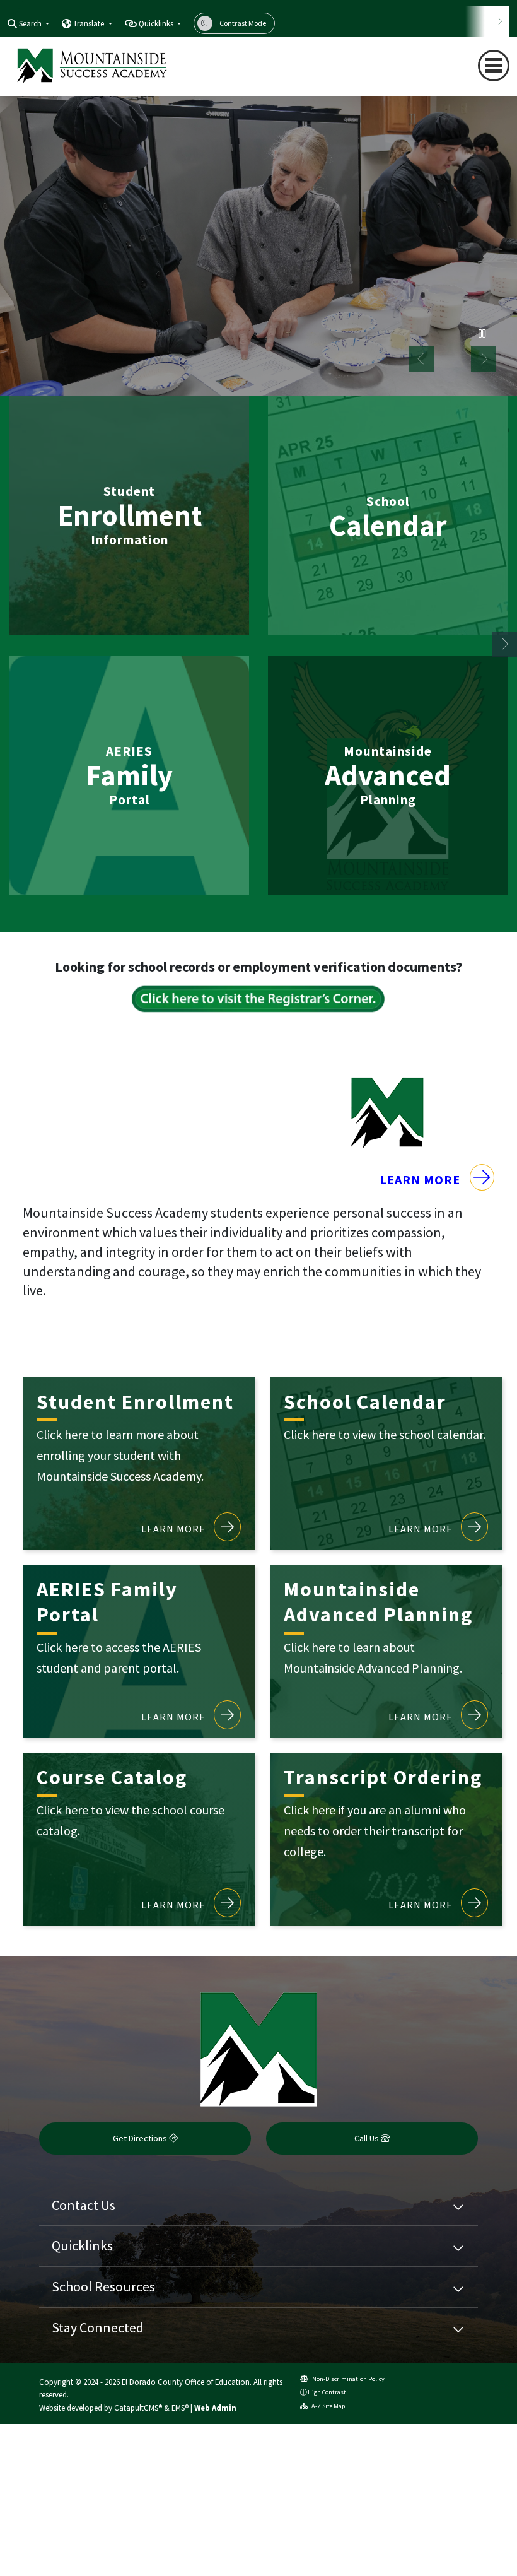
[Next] (487, 21)
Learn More (421, 1179)
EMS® (180, 2408)
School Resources (103, 2286)
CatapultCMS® (138, 2408)
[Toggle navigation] (494, 66)
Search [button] (31, 24)
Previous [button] (422, 359)
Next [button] (484, 359)
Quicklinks (82, 2245)
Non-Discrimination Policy (348, 2379)
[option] (258, 244)
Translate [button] (90, 24)
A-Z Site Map (328, 2406)
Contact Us (84, 2205)
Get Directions (141, 2138)
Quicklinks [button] (157, 24)
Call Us (368, 2138)
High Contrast (327, 2392)
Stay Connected (98, 2327)
